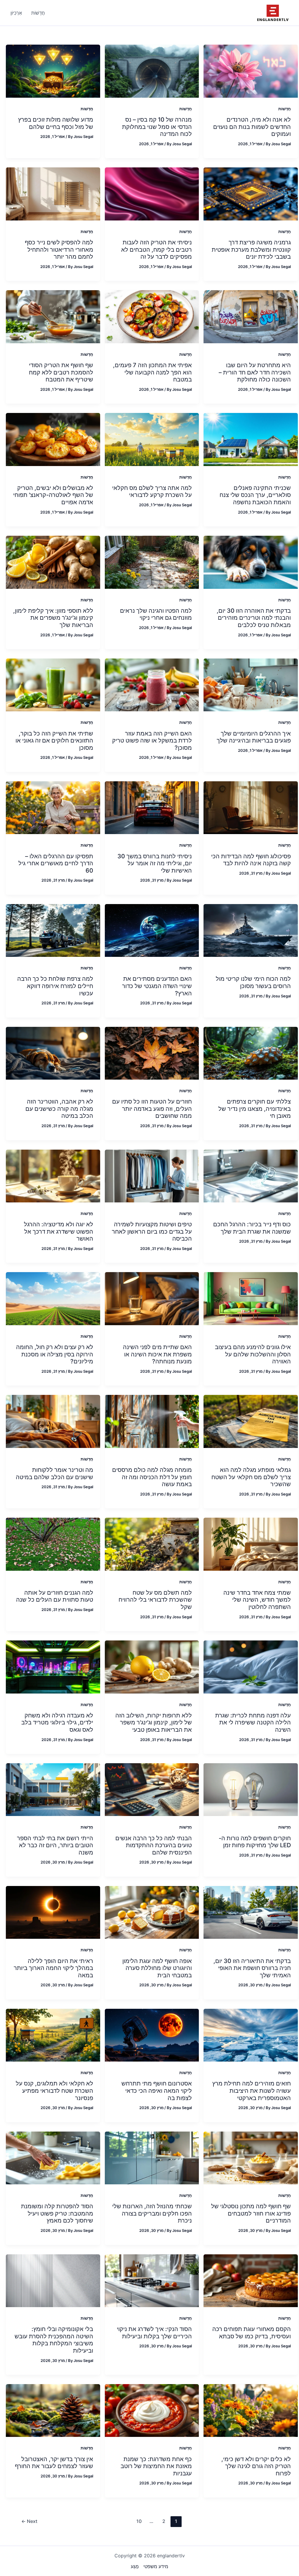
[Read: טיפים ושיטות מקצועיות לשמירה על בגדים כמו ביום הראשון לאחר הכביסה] (152, 1176)
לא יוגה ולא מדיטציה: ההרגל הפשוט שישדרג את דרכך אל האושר (59, 1231)
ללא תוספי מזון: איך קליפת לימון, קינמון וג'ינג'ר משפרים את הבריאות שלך (53, 618)
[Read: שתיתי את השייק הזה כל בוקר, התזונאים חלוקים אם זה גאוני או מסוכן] (53, 684)
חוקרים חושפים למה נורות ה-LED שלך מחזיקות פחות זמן (255, 1842)
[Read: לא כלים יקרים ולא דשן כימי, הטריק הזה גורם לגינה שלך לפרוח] (251, 2410)
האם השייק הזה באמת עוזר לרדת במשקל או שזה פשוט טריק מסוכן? (152, 741)
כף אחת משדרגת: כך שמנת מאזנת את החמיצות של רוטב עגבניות (156, 2466)
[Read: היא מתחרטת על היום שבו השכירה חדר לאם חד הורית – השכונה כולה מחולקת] (251, 316)
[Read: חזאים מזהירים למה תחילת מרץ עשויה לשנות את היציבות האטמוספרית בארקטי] (251, 2035)
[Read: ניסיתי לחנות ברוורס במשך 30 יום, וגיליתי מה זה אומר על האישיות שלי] (152, 807)
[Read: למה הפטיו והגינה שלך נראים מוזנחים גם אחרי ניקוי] (152, 562)
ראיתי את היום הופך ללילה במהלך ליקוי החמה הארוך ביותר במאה (53, 1968)
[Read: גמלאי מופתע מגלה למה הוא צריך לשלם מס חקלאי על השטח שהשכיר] (251, 1421)
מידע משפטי (156, 2566)
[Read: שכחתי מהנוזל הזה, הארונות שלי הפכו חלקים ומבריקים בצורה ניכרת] (152, 2158)
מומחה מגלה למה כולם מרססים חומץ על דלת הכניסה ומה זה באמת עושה (152, 1477)
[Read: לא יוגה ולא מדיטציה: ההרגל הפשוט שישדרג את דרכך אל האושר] (53, 1176)
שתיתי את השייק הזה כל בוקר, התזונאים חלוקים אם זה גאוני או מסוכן (54, 741)
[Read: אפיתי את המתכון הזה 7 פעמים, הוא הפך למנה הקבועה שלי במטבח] (152, 316)
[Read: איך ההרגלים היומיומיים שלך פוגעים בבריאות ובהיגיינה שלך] (251, 684)
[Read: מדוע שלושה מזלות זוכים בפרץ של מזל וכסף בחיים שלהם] (53, 71)
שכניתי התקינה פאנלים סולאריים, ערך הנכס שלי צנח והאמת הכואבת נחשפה (255, 495)
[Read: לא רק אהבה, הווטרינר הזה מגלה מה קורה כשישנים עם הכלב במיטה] (53, 1053)
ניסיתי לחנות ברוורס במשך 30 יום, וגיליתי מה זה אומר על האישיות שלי (155, 863)
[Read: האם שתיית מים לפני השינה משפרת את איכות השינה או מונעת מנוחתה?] (152, 1298)
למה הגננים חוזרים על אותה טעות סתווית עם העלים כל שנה (55, 1596)
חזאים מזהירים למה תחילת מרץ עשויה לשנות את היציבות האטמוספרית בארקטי (252, 2091)
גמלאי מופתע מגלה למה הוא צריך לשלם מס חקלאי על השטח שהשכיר (251, 1477)
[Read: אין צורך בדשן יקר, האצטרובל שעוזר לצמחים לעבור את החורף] (53, 2410)
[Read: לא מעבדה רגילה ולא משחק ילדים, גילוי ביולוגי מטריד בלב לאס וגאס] (53, 1666)
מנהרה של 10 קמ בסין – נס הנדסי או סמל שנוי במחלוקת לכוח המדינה (157, 127)
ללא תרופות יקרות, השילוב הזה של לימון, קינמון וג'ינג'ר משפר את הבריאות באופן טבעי (154, 1723)
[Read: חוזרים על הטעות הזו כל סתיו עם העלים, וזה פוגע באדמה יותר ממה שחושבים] (152, 1053)
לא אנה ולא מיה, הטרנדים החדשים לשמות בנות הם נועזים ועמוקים (252, 127)
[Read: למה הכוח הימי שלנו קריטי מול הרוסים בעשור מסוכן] (251, 930)
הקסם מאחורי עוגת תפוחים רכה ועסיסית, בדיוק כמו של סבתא (252, 2333)
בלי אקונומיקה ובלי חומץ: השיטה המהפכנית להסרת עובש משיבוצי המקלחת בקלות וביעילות (54, 2340)
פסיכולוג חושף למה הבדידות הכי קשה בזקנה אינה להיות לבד (251, 860)
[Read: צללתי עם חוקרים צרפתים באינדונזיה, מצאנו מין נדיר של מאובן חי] (251, 1053)
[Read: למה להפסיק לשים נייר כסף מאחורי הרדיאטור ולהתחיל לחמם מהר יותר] (53, 193)
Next (29, 2521)
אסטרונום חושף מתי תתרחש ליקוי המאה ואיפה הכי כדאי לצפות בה (157, 2091)
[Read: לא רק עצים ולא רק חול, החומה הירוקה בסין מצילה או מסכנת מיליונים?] (53, 1298)
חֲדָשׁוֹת (285, 109)
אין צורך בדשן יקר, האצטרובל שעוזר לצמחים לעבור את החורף (54, 2463)
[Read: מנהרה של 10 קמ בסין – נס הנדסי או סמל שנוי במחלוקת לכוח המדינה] (152, 71)
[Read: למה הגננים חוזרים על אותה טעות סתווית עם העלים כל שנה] (53, 1544)
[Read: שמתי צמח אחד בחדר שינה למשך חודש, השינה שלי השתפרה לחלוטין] (251, 1544)
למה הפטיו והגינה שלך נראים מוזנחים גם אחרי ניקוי (156, 614)
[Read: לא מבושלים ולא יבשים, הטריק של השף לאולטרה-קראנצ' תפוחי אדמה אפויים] (53, 439)
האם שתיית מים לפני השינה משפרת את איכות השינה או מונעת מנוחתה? (157, 1354)
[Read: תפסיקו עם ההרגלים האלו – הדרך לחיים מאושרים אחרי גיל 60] (53, 807)
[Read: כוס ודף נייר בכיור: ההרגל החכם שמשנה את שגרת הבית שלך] (251, 1176)
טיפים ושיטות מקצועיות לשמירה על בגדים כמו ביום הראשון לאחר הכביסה (152, 1231)
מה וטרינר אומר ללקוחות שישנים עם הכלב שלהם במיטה (54, 1473)
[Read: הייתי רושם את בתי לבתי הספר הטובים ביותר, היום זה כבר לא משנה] (53, 1789)
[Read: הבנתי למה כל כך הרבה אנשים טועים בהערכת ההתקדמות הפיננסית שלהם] (152, 1789)
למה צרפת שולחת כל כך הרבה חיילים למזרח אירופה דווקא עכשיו (55, 986)
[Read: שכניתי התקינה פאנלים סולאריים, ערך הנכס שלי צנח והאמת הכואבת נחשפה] (251, 439)
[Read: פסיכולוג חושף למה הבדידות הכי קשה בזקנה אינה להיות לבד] (251, 807)
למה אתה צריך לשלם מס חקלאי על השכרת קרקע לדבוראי (152, 492)
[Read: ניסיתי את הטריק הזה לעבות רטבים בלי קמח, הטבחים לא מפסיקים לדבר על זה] (152, 193)
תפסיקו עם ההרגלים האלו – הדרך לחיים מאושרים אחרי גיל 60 (56, 863)
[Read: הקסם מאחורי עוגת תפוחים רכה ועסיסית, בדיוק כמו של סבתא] (251, 2280)
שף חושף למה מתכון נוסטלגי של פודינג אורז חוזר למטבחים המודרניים (251, 2213)
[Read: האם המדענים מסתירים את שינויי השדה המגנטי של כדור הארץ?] (152, 930)
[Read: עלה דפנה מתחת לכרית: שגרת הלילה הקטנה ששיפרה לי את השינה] (251, 1666)
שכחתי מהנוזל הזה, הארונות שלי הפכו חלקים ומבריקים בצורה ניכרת (152, 2213)
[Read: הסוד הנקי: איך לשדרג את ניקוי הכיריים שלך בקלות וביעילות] (152, 2280)
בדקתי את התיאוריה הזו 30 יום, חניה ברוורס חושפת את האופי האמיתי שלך (252, 1968)
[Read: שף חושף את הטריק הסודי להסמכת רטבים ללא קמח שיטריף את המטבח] (53, 316)
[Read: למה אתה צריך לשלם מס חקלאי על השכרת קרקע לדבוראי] (152, 439)
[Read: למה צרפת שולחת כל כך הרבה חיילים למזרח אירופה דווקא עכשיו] (53, 930)
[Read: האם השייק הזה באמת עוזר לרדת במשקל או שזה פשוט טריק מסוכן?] (152, 684)
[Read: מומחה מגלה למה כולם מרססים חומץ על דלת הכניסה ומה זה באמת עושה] (152, 1421)
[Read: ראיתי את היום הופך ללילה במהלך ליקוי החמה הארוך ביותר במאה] (53, 1912)
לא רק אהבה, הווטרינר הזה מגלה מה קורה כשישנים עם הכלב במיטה (59, 1109)
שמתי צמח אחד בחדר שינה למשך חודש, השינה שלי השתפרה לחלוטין (257, 1600)
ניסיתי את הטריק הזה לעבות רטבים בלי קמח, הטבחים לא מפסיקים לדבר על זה (157, 249)
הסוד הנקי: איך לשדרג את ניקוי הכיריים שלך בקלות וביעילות (154, 2333)
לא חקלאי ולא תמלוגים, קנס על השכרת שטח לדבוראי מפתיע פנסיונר (54, 2091)
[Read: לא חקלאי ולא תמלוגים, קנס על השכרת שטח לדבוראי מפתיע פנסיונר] (53, 2035)
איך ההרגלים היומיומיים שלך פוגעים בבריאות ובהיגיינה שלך (254, 737)
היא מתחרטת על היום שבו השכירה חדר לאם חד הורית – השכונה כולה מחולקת (255, 372)
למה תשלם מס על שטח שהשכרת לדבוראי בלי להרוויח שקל (155, 1600)
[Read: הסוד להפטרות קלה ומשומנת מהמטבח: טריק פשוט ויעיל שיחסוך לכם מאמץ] (53, 2158)
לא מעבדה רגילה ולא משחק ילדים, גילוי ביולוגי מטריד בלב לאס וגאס (57, 1723)
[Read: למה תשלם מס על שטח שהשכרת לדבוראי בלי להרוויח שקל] (152, 1544)
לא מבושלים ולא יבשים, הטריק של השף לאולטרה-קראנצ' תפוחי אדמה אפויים (53, 495)
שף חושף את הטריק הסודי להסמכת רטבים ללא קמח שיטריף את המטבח (61, 372)
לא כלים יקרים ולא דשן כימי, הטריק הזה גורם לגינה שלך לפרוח (256, 2466)
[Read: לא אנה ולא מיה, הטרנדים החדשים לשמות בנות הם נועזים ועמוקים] (251, 71)
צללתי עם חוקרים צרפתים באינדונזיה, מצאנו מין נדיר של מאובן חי (255, 1109)
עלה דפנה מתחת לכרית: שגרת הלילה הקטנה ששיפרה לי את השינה (253, 1723)
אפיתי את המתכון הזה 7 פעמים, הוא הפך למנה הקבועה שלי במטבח (152, 372)
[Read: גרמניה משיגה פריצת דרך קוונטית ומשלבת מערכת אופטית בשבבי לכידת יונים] (251, 193)
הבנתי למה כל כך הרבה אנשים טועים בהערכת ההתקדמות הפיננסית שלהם (154, 1845)
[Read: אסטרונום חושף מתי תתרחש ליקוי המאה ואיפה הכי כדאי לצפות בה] (152, 2035)
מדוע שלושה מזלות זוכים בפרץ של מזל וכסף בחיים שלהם (56, 123)
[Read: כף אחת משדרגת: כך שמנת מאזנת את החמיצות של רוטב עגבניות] (152, 2410)
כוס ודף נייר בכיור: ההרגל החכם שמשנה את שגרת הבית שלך (252, 1228)
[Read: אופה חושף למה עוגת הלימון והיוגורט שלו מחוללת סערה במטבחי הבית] (152, 1912)
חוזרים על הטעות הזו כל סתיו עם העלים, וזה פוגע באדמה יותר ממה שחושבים (152, 1109)
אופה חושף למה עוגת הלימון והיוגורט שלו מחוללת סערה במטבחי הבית (157, 1968)
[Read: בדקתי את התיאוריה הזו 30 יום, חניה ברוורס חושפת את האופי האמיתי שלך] (251, 1912)
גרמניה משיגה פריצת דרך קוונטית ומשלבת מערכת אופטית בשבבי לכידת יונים (251, 249)
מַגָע (135, 2566)
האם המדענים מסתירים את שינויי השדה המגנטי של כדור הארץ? (157, 986)
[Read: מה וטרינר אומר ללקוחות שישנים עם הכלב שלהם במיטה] (53, 1421)
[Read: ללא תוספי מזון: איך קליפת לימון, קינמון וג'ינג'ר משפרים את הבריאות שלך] (53, 562)
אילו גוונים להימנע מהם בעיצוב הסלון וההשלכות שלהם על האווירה (253, 1354)
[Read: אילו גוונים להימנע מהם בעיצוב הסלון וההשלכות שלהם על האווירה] (251, 1298)
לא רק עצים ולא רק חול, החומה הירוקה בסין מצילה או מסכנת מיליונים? (55, 1354)
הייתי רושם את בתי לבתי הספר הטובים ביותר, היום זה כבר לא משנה (55, 1845)
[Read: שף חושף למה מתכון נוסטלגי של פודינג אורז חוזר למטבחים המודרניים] (251, 2158)
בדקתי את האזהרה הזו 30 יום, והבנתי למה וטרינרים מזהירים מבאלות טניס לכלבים (254, 618)
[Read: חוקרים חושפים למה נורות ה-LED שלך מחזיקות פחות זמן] (251, 1789)
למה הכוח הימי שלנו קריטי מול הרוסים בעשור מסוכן (253, 982)
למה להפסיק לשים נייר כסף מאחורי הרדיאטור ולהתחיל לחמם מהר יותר (59, 249)
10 (139, 2521)
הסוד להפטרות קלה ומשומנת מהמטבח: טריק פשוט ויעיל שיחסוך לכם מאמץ (57, 2213)
